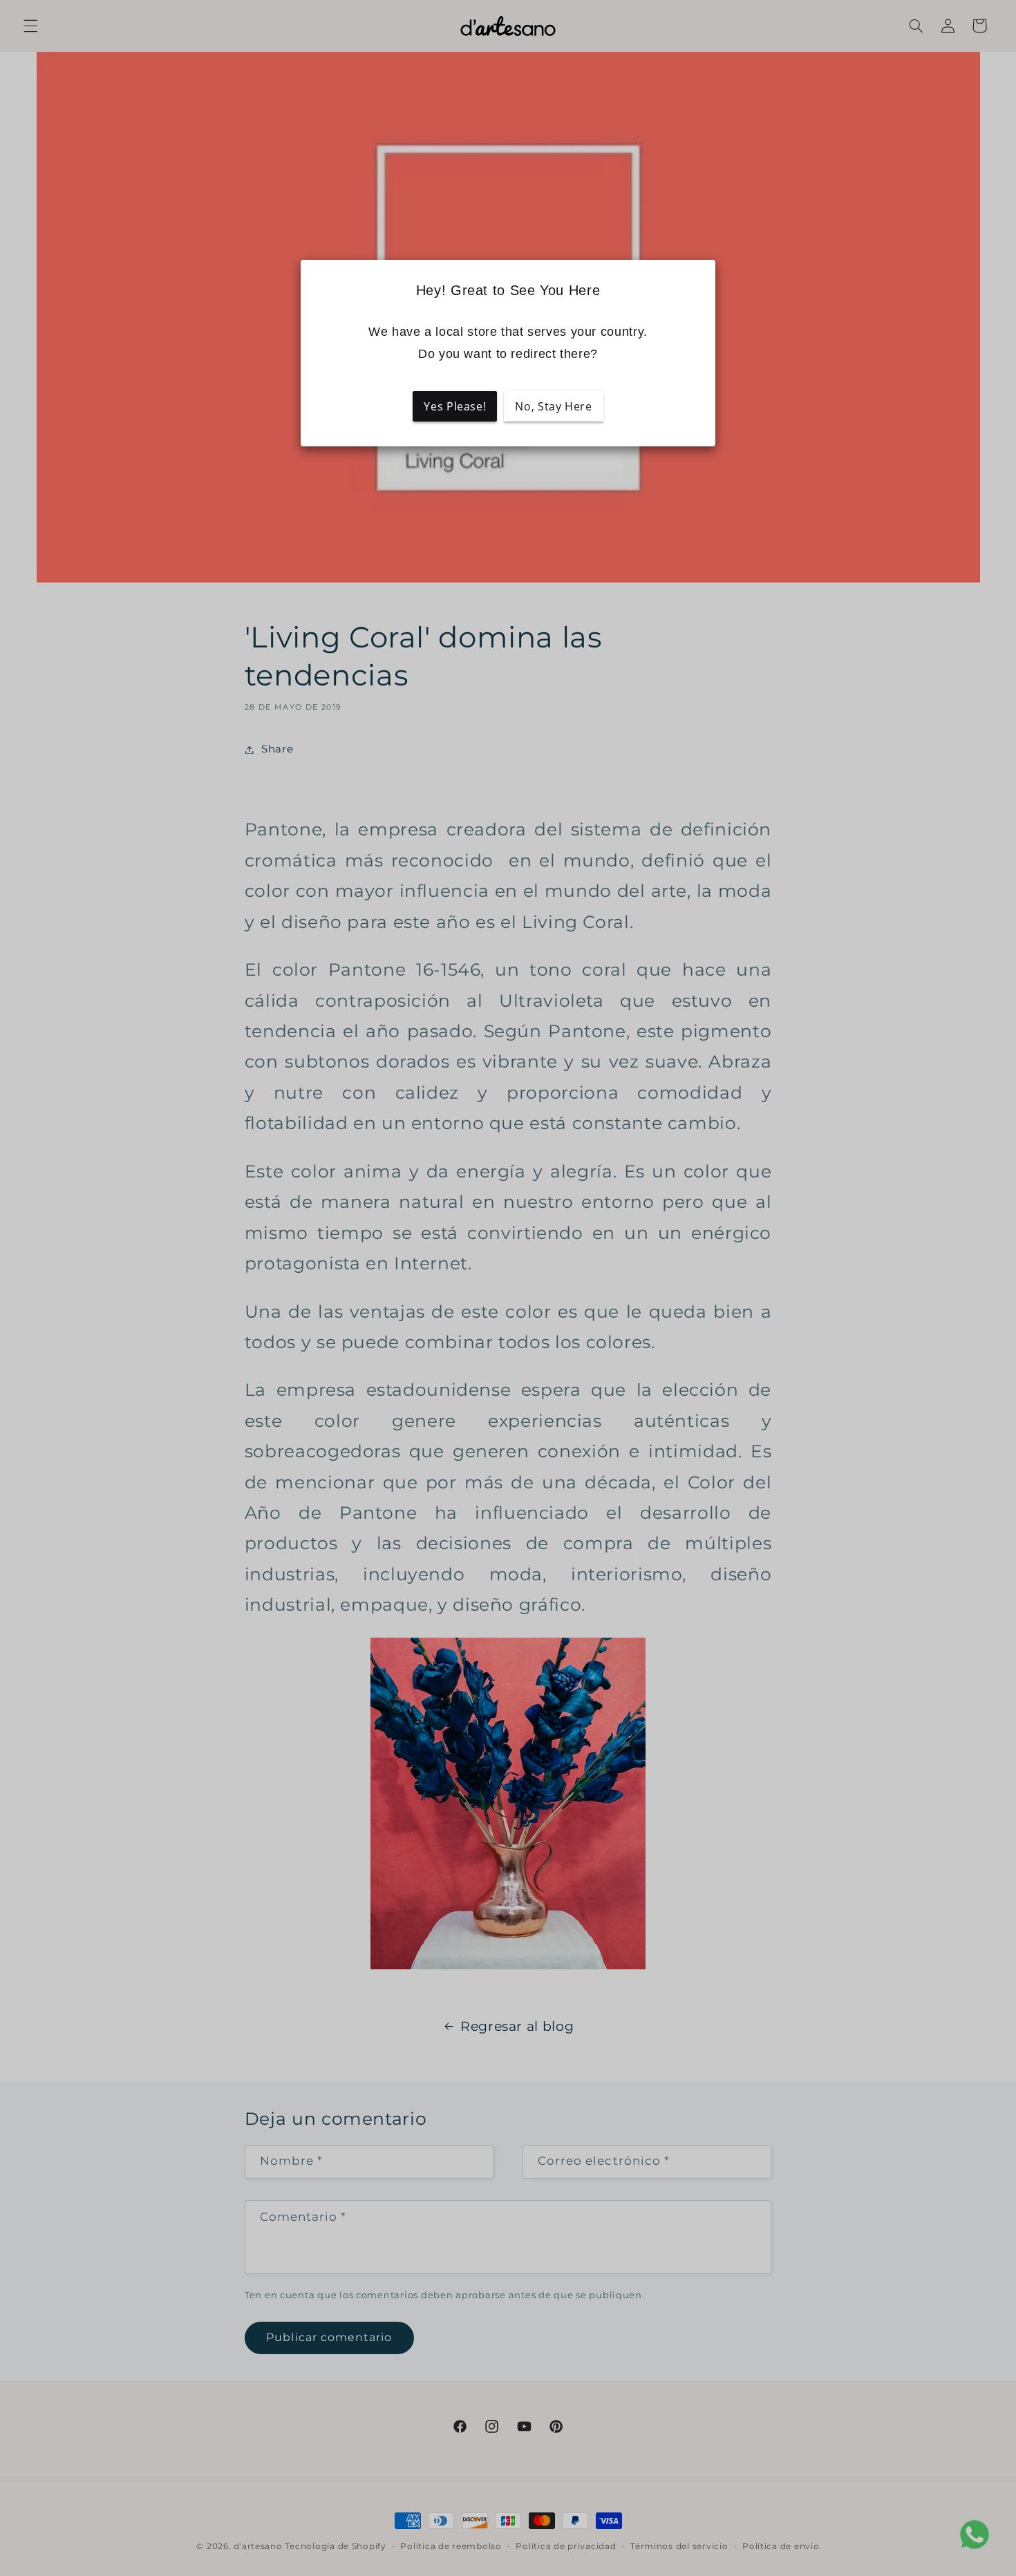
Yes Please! (455, 406)
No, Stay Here (553, 406)
